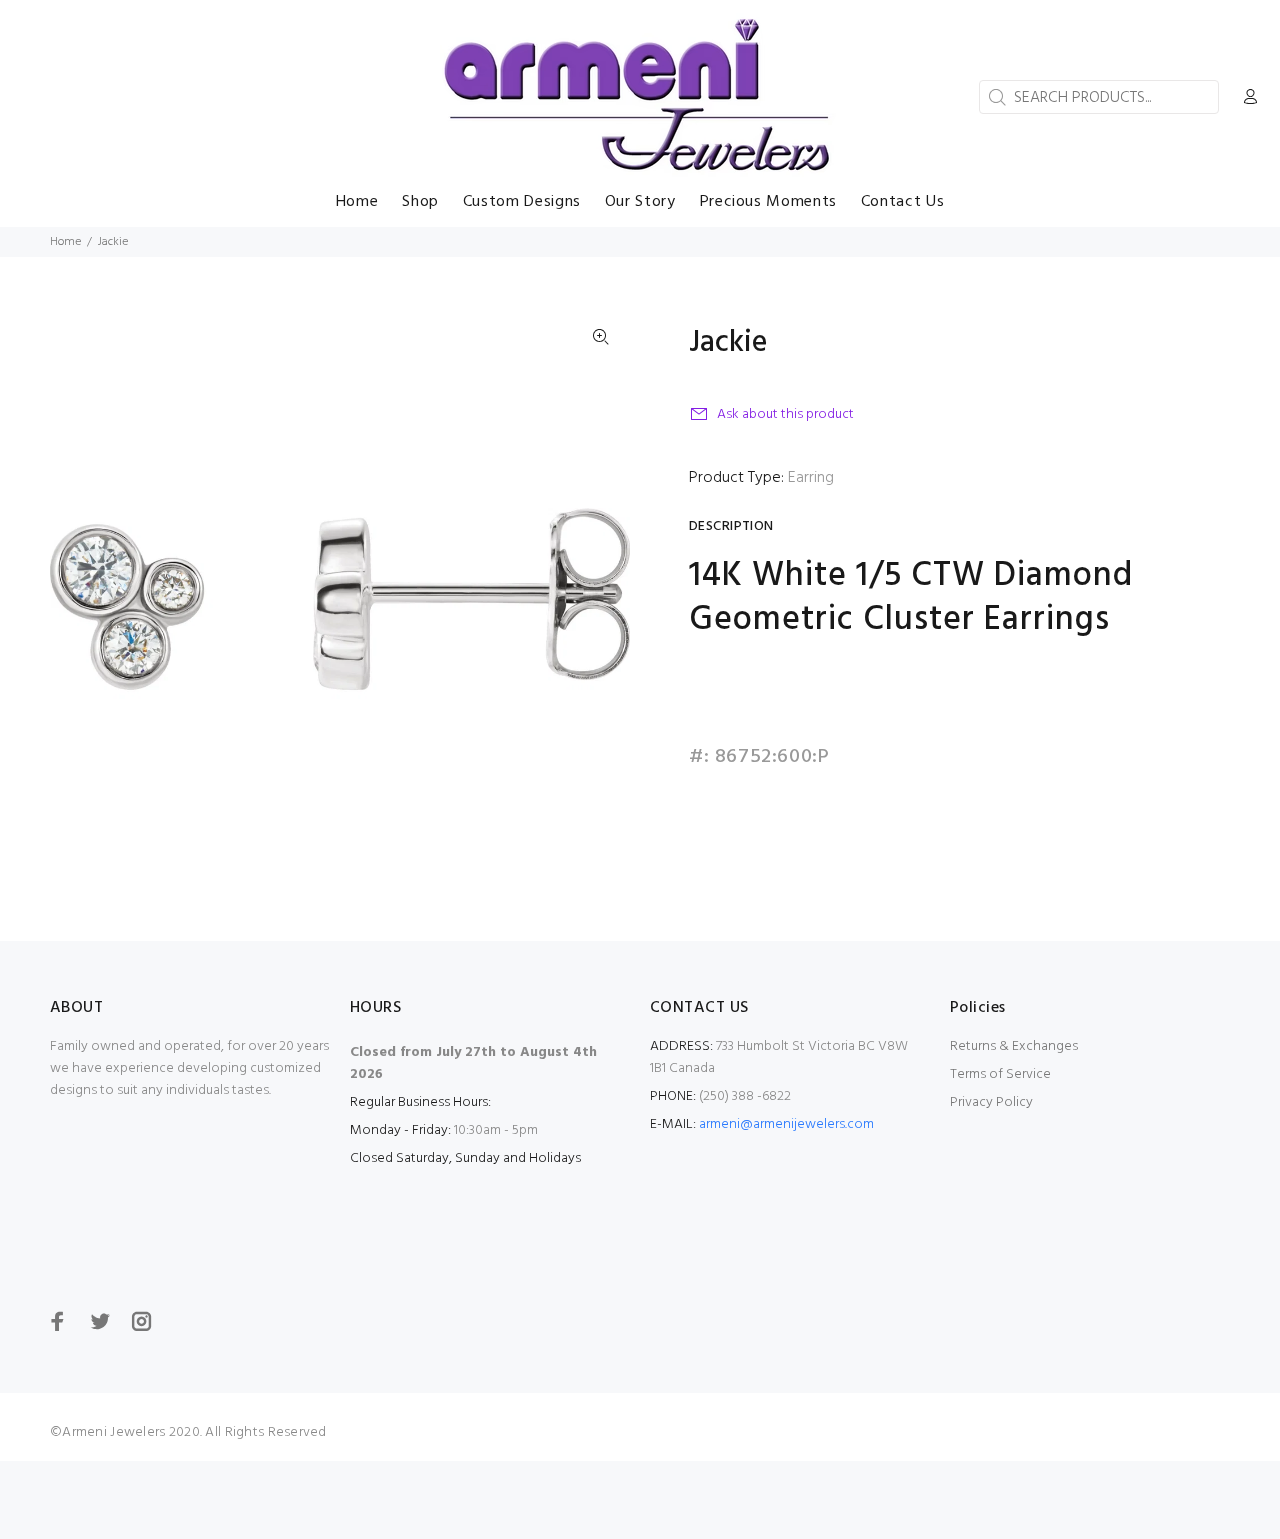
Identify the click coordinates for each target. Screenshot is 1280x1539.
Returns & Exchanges (1014, 1046)
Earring (811, 478)
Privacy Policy (991, 1102)
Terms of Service (1000, 1074)
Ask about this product (785, 414)
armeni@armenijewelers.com (786, 1124)
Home (65, 242)
